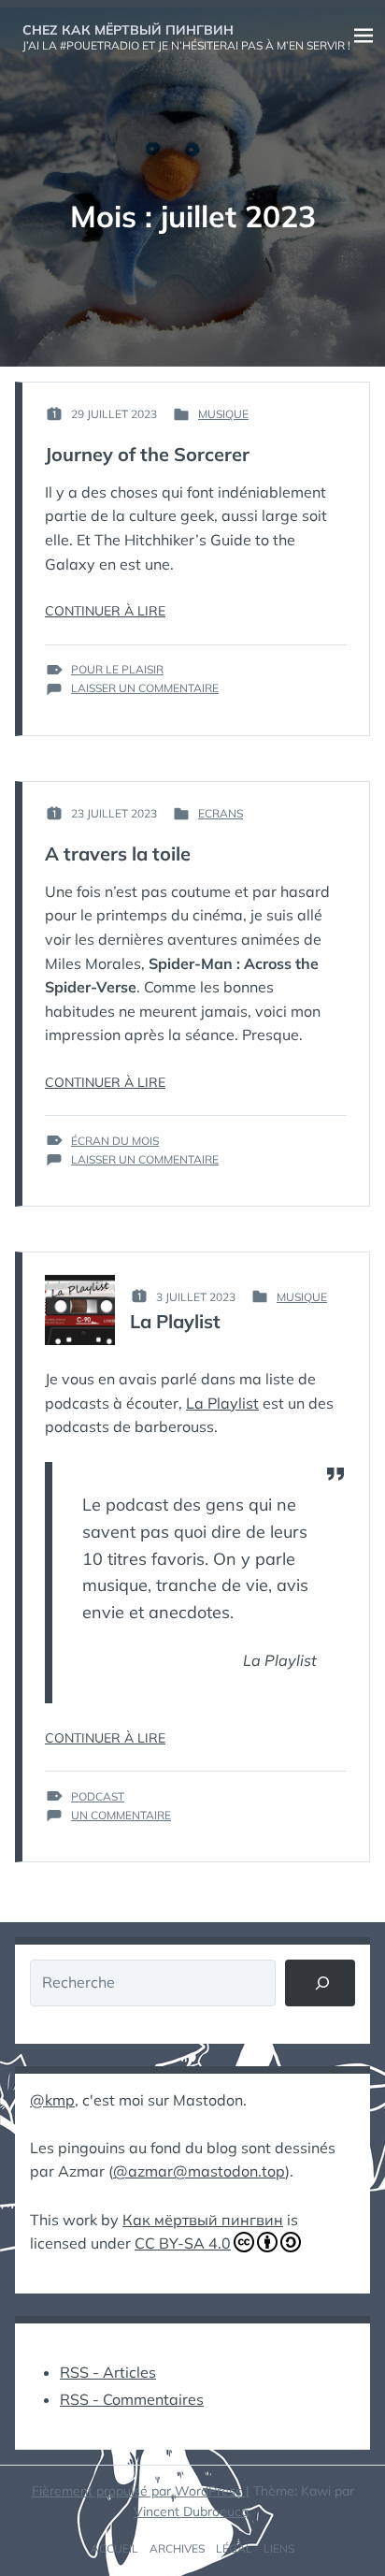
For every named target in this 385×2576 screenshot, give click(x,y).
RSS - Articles (108, 2372)
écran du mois (115, 1141)
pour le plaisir (117, 669)
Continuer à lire (105, 611)
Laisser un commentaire (145, 688)
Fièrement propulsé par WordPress (139, 2491)
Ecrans (221, 813)
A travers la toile (118, 854)
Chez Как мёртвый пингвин (128, 30)
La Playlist (175, 1321)
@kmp (52, 2100)
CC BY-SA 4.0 (183, 2243)
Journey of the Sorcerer (147, 454)
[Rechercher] (320, 1983)
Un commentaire (121, 1816)
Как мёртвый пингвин (203, 2220)
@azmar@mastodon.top (199, 2171)
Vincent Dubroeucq (191, 2511)
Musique (223, 414)
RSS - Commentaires (132, 2399)
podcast (98, 1796)
